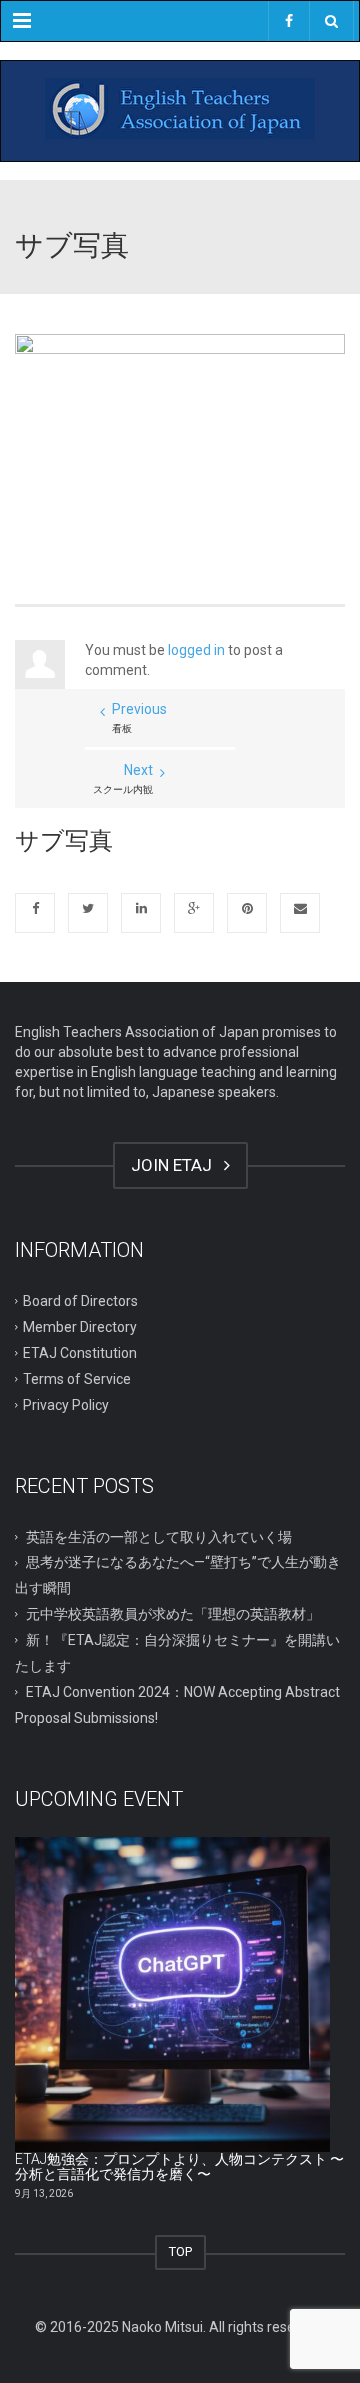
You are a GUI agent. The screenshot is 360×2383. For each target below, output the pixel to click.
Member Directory (80, 1327)
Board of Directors (80, 1301)
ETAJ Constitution (80, 1353)
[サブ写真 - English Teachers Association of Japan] (180, 111)
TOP (180, 2251)
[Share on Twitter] (88, 913)
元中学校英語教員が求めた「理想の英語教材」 (173, 1614)
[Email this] (300, 913)
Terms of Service (77, 1378)
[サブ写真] (180, 443)
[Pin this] (247, 913)
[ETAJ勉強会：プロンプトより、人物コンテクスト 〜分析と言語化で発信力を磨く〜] (172, 1994)
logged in (196, 650)
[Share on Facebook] (35, 913)
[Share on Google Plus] (194, 913)
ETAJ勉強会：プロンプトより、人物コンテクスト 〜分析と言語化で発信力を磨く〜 (179, 2166)
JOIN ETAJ (175, 1165)
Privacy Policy (66, 1404)
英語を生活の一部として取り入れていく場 (159, 1536)
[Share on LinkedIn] (141, 913)
